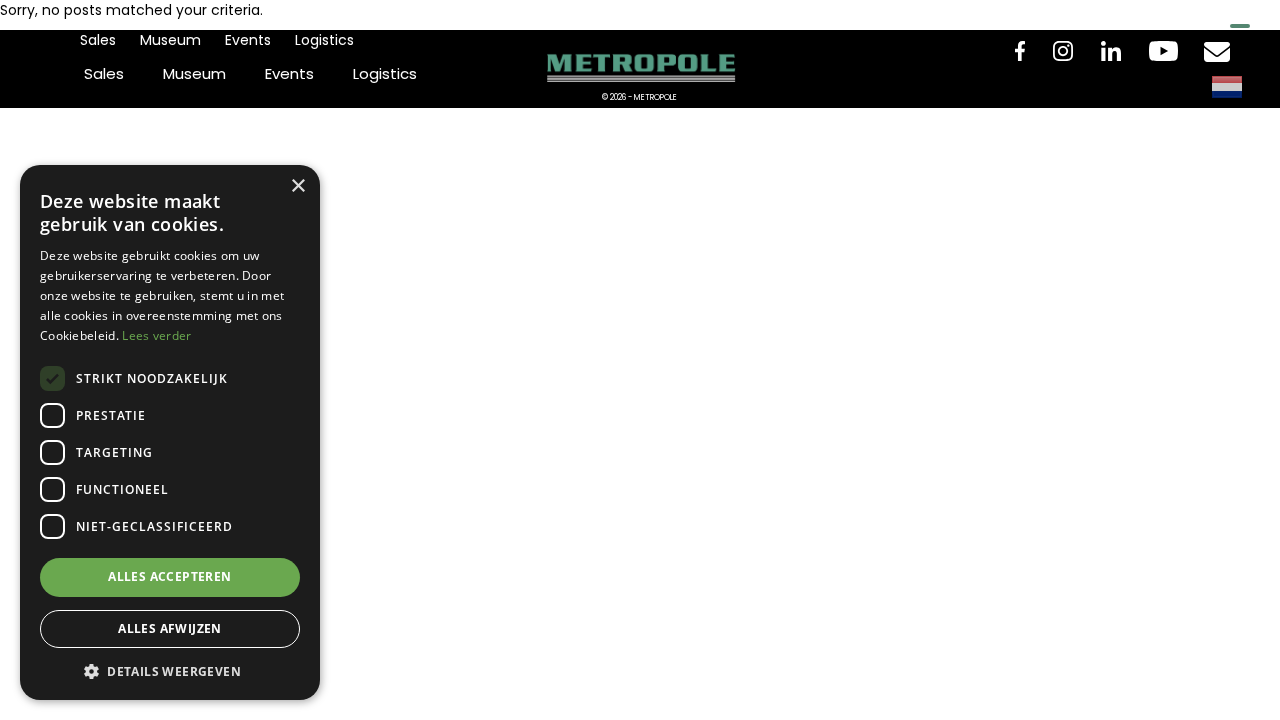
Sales (98, 40)
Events (248, 40)
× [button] (297, 186)
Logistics (324, 40)
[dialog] (170, 432)
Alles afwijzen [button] (170, 628)
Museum (170, 40)
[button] (170, 670)
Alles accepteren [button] (169, 576)
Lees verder (156, 335)
